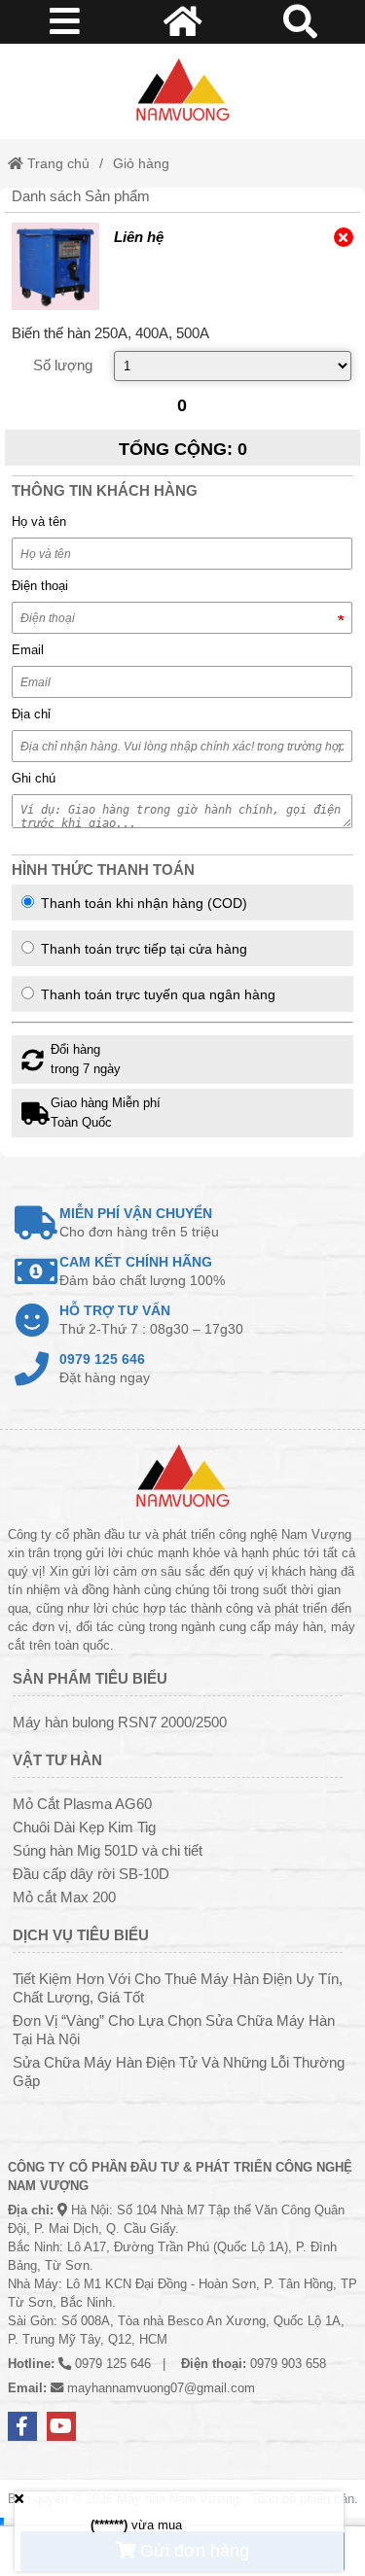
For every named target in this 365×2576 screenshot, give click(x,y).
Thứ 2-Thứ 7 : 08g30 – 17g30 (151, 1320)
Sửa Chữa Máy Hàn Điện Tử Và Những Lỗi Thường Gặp (179, 2071)
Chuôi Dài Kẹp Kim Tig (84, 1827)
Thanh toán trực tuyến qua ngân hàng (156, 994)
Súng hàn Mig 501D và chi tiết (108, 1850)
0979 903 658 (288, 2364)
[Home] (183, 91)
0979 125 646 (113, 2364)
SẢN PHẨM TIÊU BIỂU (90, 1678)
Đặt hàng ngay (105, 1368)
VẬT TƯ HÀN (57, 1760)
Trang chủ (56, 163)
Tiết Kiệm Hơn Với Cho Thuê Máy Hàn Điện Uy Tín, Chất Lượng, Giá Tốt (178, 1988)
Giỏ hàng (141, 163)
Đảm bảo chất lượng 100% (142, 1271)
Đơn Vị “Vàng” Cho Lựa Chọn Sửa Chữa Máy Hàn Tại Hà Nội (174, 2030)
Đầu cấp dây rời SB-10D (91, 1874)
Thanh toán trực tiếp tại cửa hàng (142, 949)
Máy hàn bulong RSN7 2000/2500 (120, 1722)
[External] (55, 266)
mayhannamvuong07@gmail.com (161, 2388)
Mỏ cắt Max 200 (64, 1897)
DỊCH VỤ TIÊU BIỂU (81, 1935)
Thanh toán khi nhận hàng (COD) (142, 903)
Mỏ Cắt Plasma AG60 (82, 1804)
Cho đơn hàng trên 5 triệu (139, 1222)
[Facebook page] (22, 2426)
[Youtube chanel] (61, 2426)
